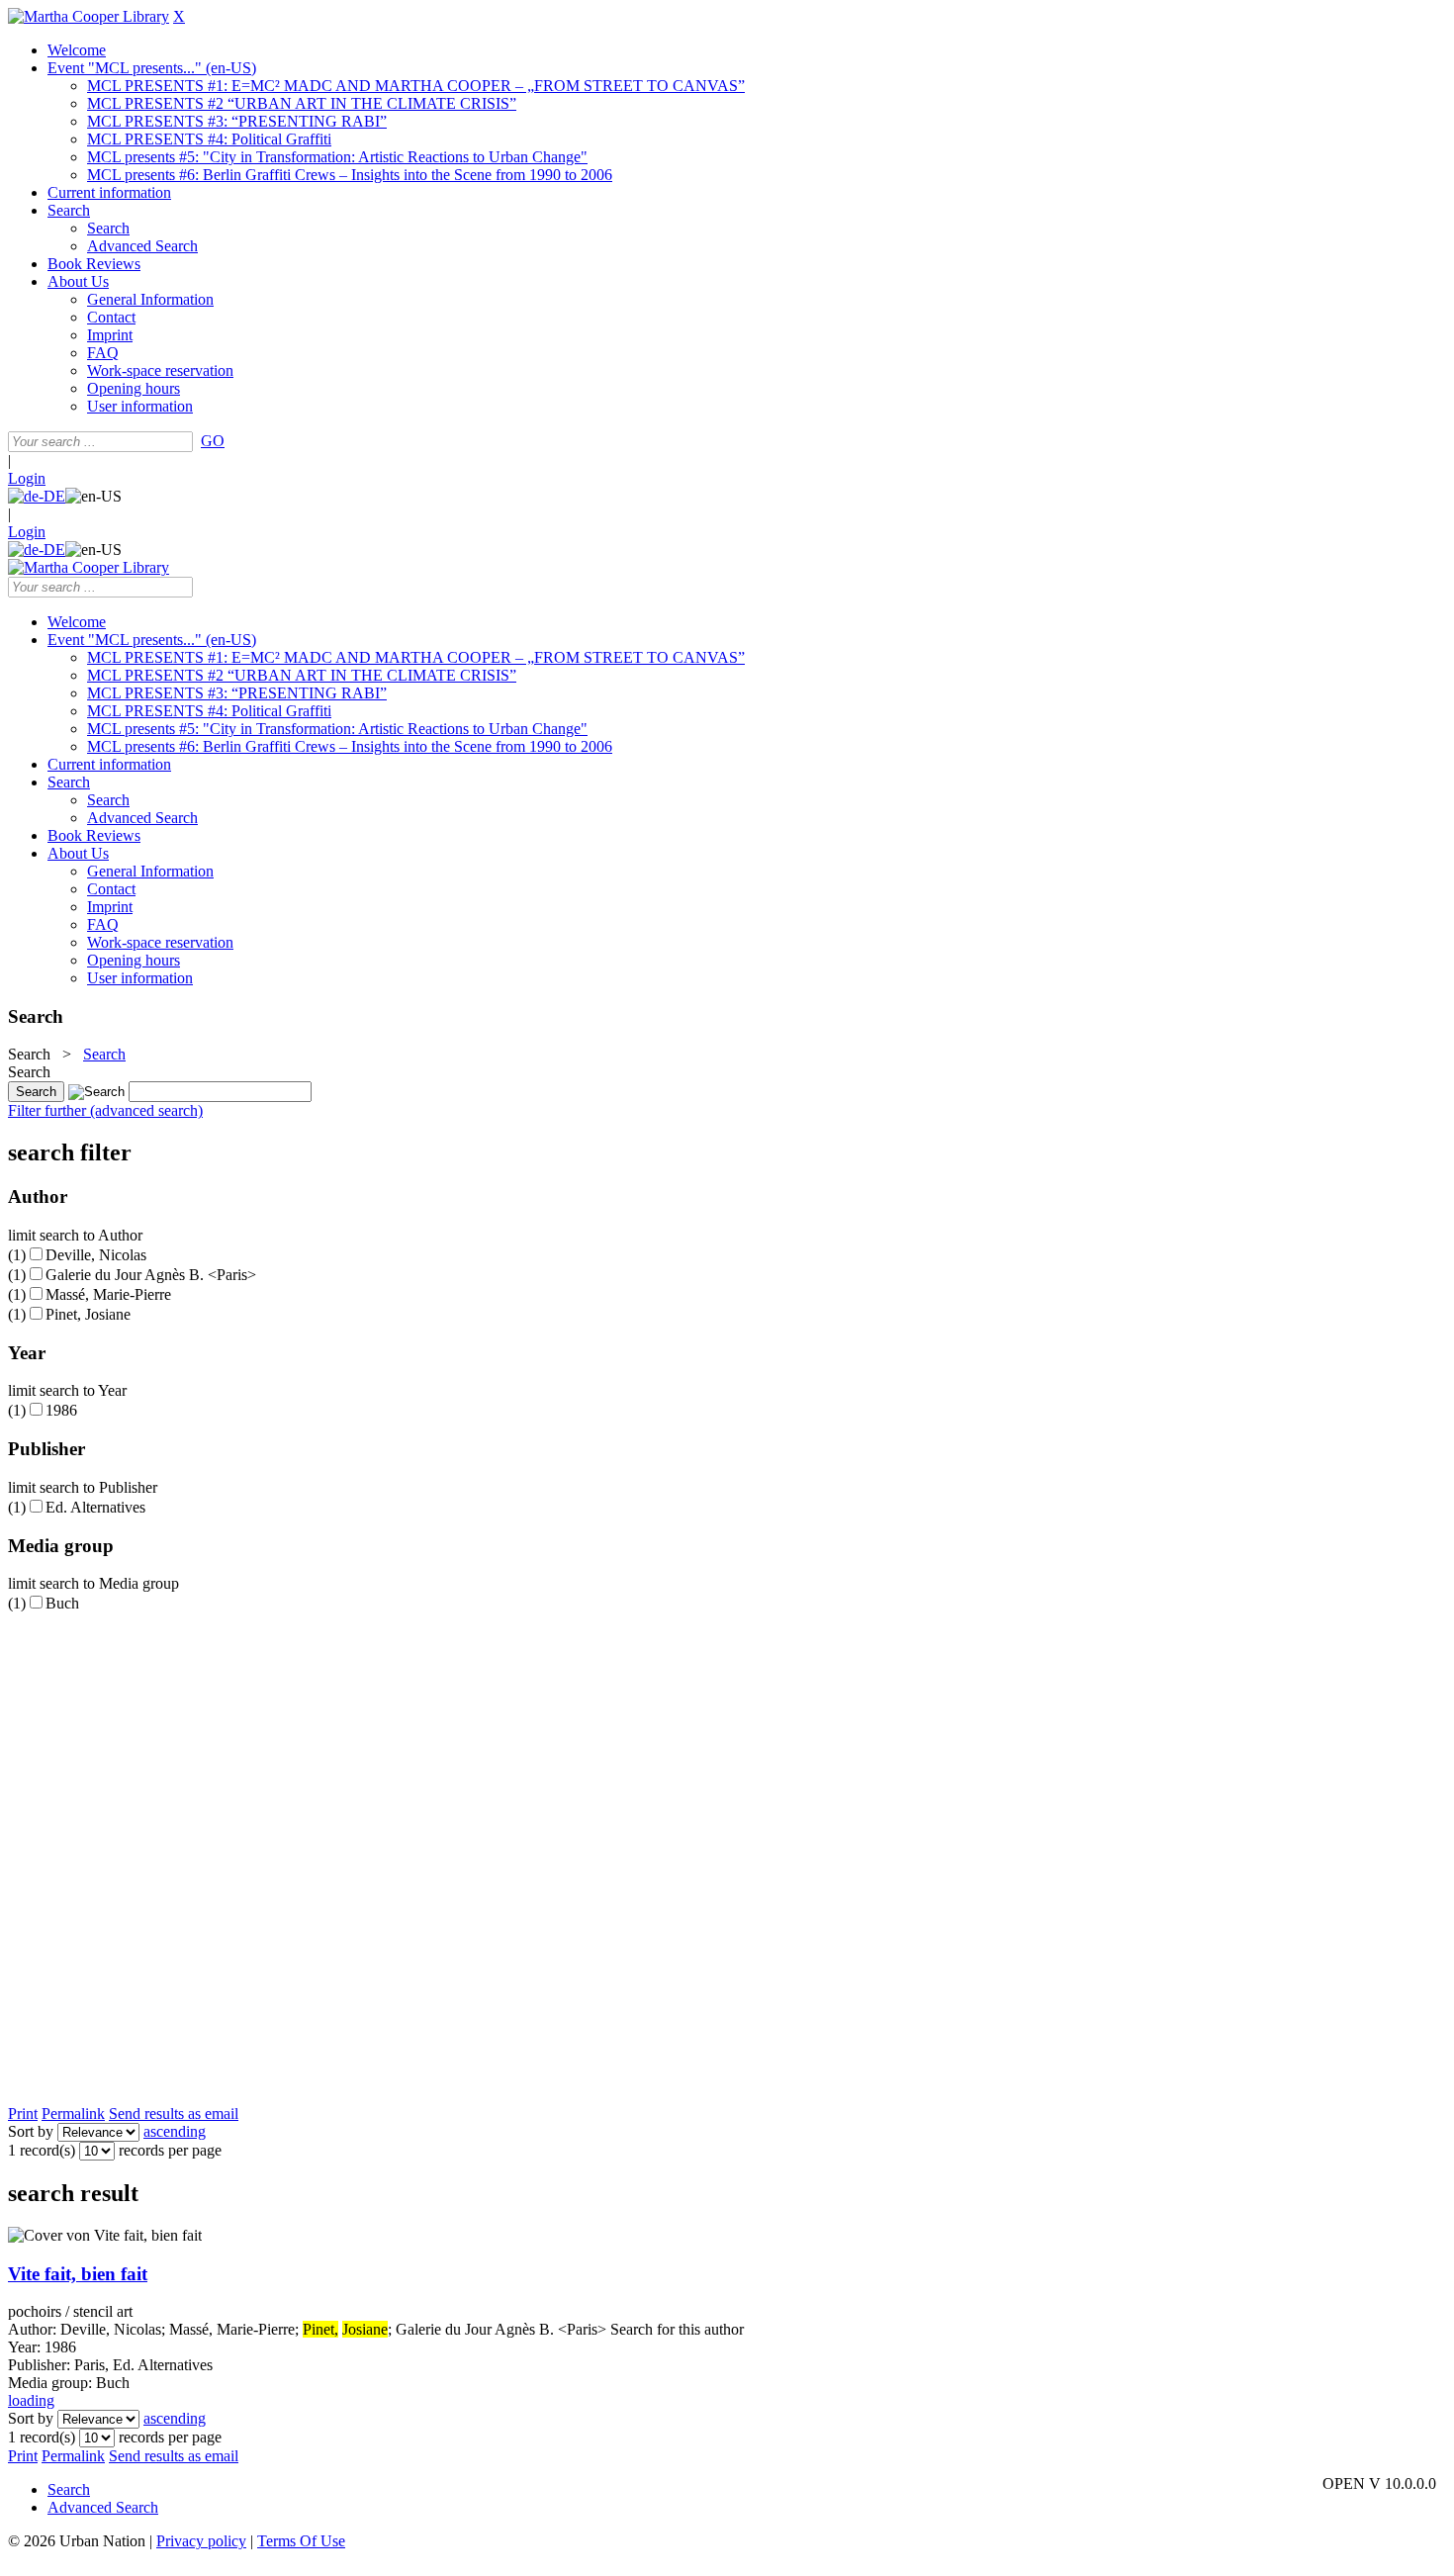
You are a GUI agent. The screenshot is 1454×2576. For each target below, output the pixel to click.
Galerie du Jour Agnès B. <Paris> (151, 1275)
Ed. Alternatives (95, 1507)
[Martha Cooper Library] (89, 16)
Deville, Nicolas (96, 1255)
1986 (61, 1410)
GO (213, 441)
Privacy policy (201, 2541)
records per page (170, 2150)
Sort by (31, 2131)
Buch (62, 1603)
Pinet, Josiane (88, 1314)
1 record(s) (42, 2150)
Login (27, 478)
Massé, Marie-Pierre (108, 1294)
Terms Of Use (301, 2541)
